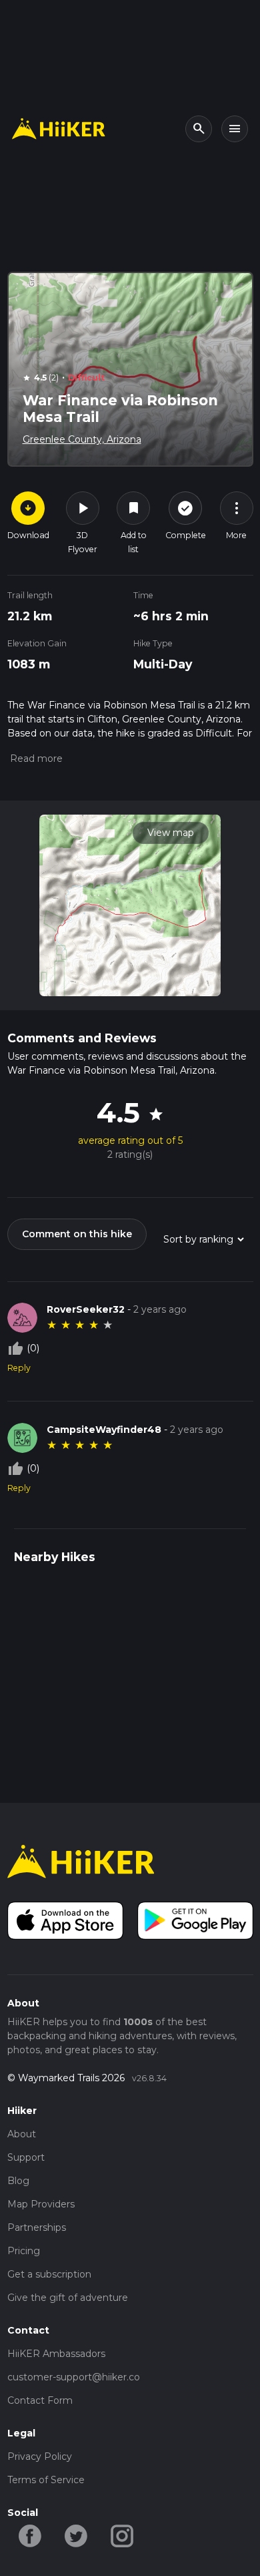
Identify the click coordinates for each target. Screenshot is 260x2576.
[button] (35, 759)
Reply (19, 1368)
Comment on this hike (77, 1234)
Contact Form (40, 2400)
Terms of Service (46, 2480)
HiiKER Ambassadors (56, 2354)
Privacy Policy (40, 2456)
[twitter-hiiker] (76, 2535)
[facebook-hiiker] (30, 2535)
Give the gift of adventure (68, 2298)
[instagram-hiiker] (122, 2535)
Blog (18, 2181)
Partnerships (37, 2227)
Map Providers (41, 2204)
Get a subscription (49, 2274)
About (22, 2134)
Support (26, 2157)
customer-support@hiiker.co (74, 2377)
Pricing (24, 2251)
